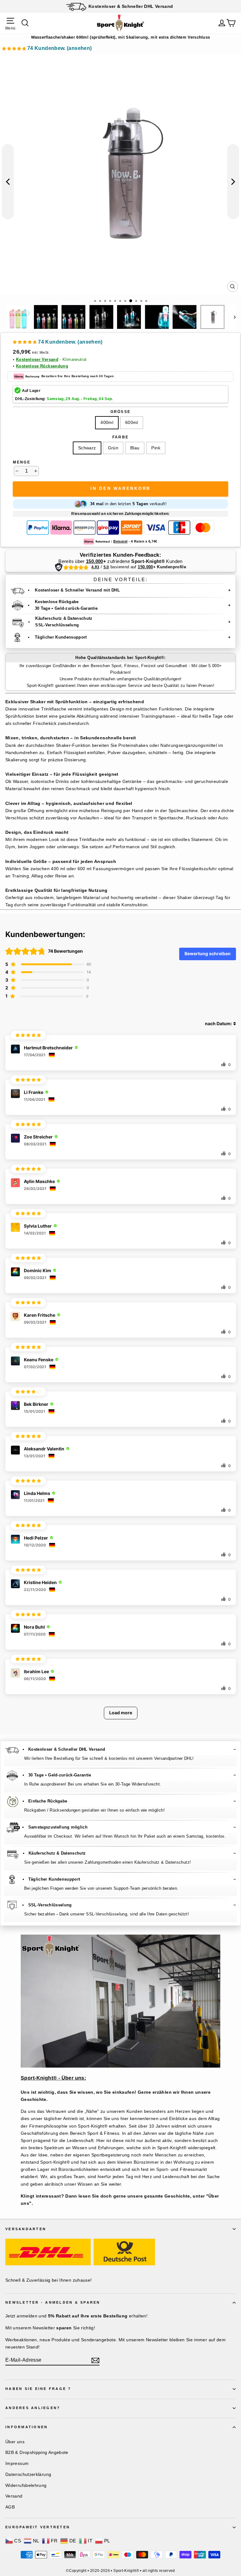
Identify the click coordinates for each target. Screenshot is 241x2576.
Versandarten (26, 2229)
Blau (135, 448)
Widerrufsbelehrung (26, 2485)
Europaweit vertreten (38, 2527)
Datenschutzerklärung (28, 2474)
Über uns (15, 2442)
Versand (14, 2496)
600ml (132, 422)
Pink (156, 448)
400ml (107, 422)
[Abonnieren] (95, 2360)
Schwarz (87, 448)
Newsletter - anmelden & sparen (53, 2302)
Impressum (17, 2463)
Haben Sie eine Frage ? (38, 2389)
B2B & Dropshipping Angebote (37, 2452)
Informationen (27, 2427)
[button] (47, 49)
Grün (113, 448)
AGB (10, 2507)
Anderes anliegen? (33, 2408)
